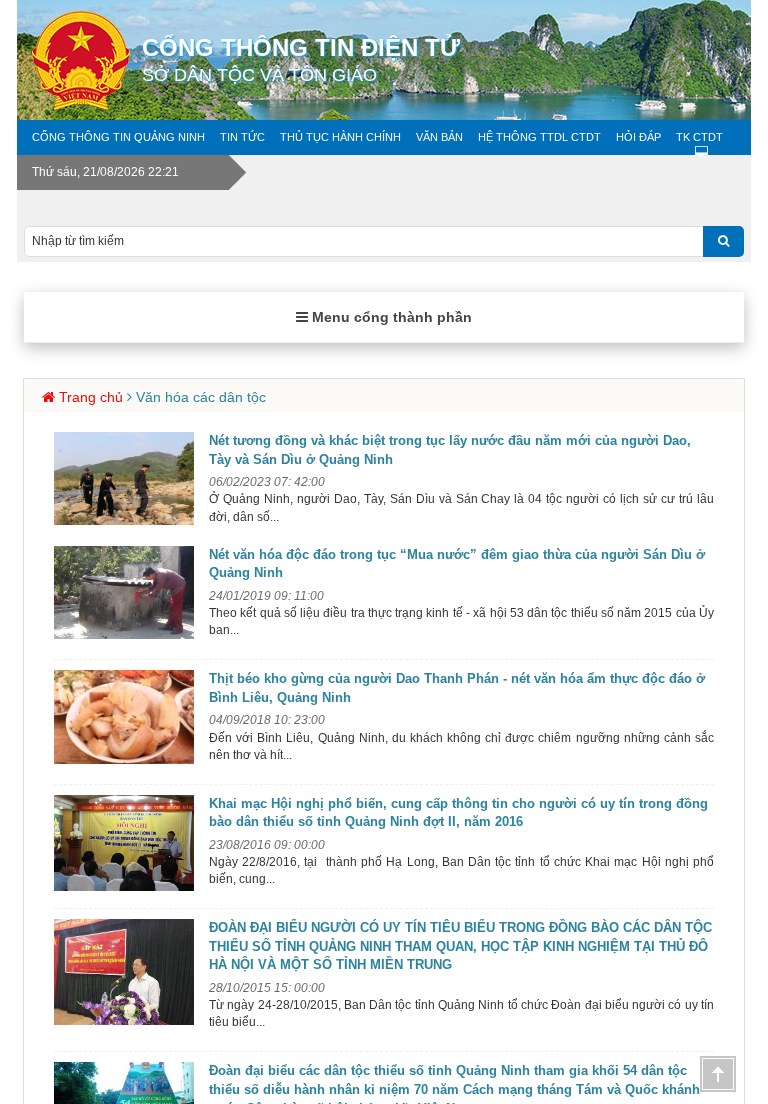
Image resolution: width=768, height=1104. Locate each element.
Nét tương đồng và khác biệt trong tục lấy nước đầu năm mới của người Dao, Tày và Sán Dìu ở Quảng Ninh (450, 450)
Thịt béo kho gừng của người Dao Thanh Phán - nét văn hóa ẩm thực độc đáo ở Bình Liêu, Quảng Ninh (457, 688)
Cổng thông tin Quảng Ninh (118, 137)
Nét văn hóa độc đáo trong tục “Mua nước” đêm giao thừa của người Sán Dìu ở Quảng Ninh (457, 564)
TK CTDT (699, 137)
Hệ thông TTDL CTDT (539, 137)
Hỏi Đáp (638, 137)
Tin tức (242, 137)
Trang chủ (91, 397)
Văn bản (439, 137)
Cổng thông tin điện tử (301, 59)
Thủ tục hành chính (340, 137)
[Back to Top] (718, 1074)
